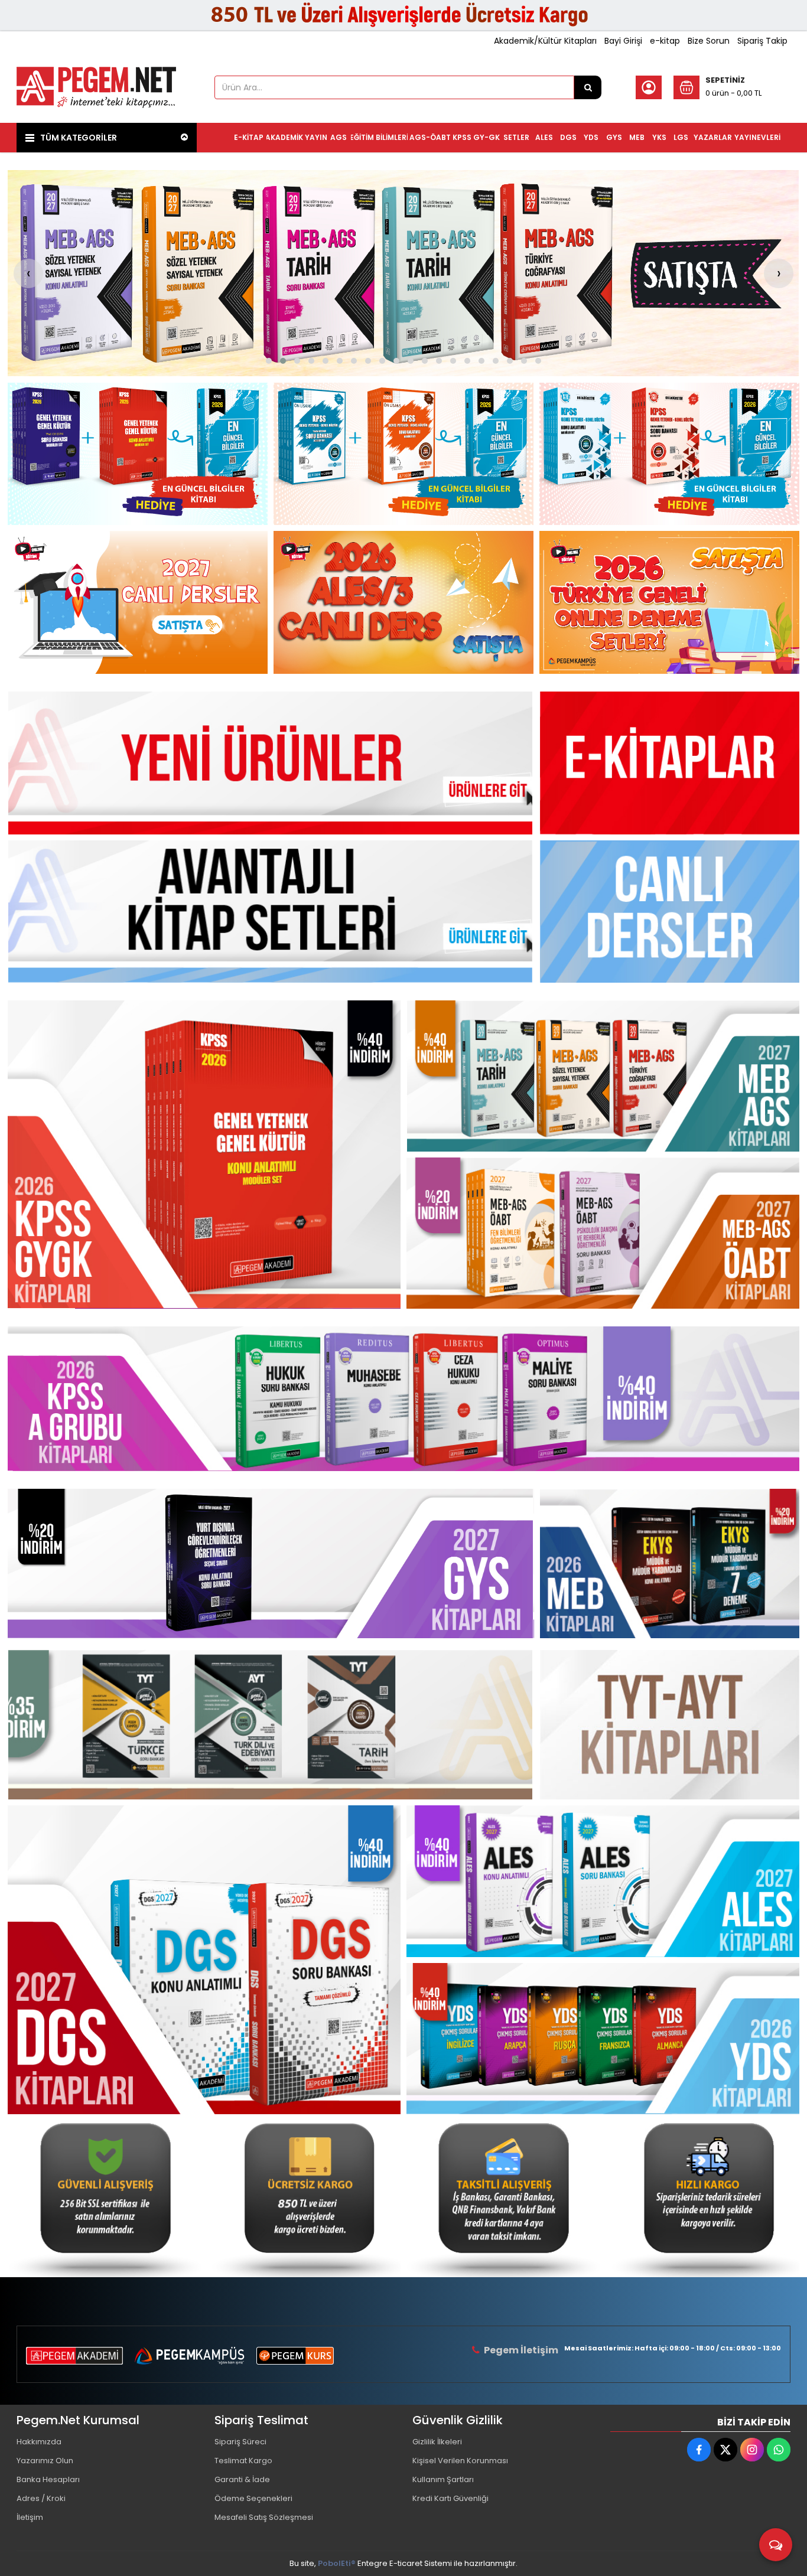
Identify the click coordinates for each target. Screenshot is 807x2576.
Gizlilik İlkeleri (437, 2442)
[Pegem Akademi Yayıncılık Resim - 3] (669, 454)
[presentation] (28, 273)
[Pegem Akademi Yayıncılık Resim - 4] (703, 2196)
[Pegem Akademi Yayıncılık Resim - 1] (138, 454)
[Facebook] (699, 2450)
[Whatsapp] (779, 2450)
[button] (269, 361)
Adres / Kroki (41, 2498)
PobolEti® (337, 2563)
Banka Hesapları (48, 2479)
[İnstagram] (752, 2450)
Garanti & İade (242, 2479)
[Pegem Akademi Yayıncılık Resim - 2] (403, 454)
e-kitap (665, 41)
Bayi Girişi (623, 41)
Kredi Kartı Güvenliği (450, 2498)
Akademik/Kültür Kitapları (545, 41)
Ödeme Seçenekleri (253, 2498)
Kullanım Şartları (443, 2479)
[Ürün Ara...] (588, 87)
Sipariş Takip (762, 41)
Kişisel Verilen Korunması (460, 2461)
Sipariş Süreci (240, 2442)
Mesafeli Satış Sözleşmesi (264, 2517)
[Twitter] (725, 2450)
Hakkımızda (39, 2442)
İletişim (30, 2517)
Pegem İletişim (521, 2350)
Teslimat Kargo (243, 2461)
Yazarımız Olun (45, 2461)
